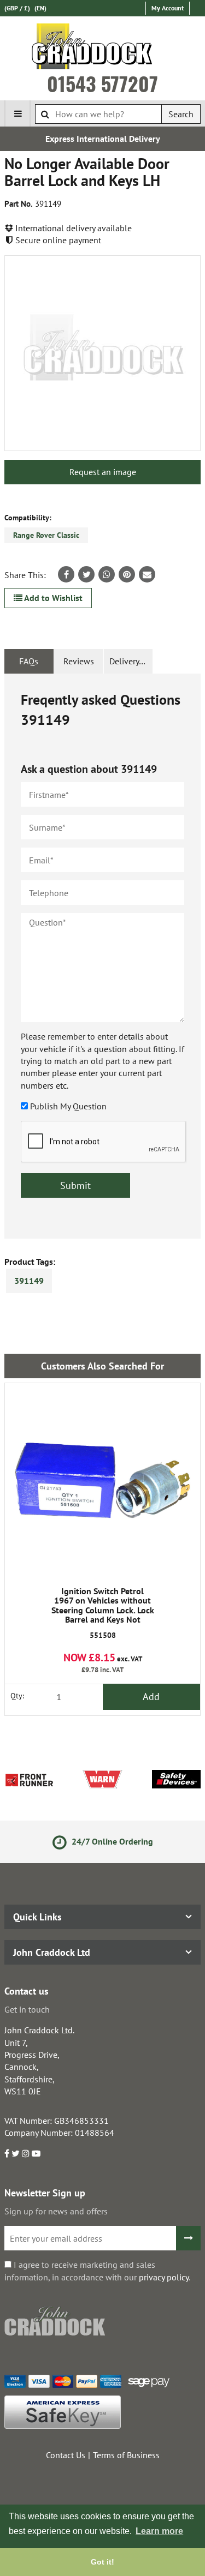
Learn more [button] (159, 2531)
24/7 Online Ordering (111, 1841)
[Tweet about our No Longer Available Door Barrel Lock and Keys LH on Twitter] (86, 574)
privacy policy (164, 2277)
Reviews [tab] (79, 661)
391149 (29, 1281)
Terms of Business (126, 2455)
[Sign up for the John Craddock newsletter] (188, 2238)
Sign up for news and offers (56, 2211)
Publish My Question (68, 1106)
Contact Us (66, 2455)
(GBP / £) (17, 8)
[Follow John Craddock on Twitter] (16, 2153)
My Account (168, 8)
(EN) (40, 8)
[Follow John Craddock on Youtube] (36, 2153)
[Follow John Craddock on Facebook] (7, 2153)
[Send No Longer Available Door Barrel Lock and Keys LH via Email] (147, 574)
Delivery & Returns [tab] (131, 661)
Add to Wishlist (52, 598)
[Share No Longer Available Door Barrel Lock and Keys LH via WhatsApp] (107, 574)
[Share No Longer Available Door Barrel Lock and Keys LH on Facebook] (66, 574)
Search (181, 114)
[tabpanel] (102, 956)
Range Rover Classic (46, 535)
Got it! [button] (102, 2562)
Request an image (103, 472)
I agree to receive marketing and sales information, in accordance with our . (97, 2271)
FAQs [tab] (29, 661)
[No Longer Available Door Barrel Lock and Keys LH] (102, 353)
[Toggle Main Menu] (17, 113)
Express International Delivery (103, 139)
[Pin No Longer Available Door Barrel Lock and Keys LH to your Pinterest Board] (127, 574)
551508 (103, 1613)
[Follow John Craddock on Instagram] (26, 2153)
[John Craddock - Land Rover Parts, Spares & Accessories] (102, 49)
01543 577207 (102, 83)
